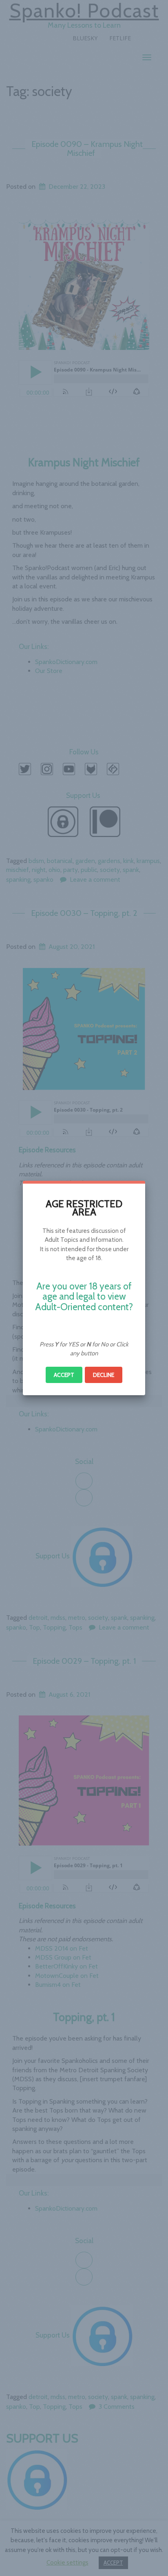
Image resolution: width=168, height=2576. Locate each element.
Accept (64, 1375)
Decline (104, 1375)
